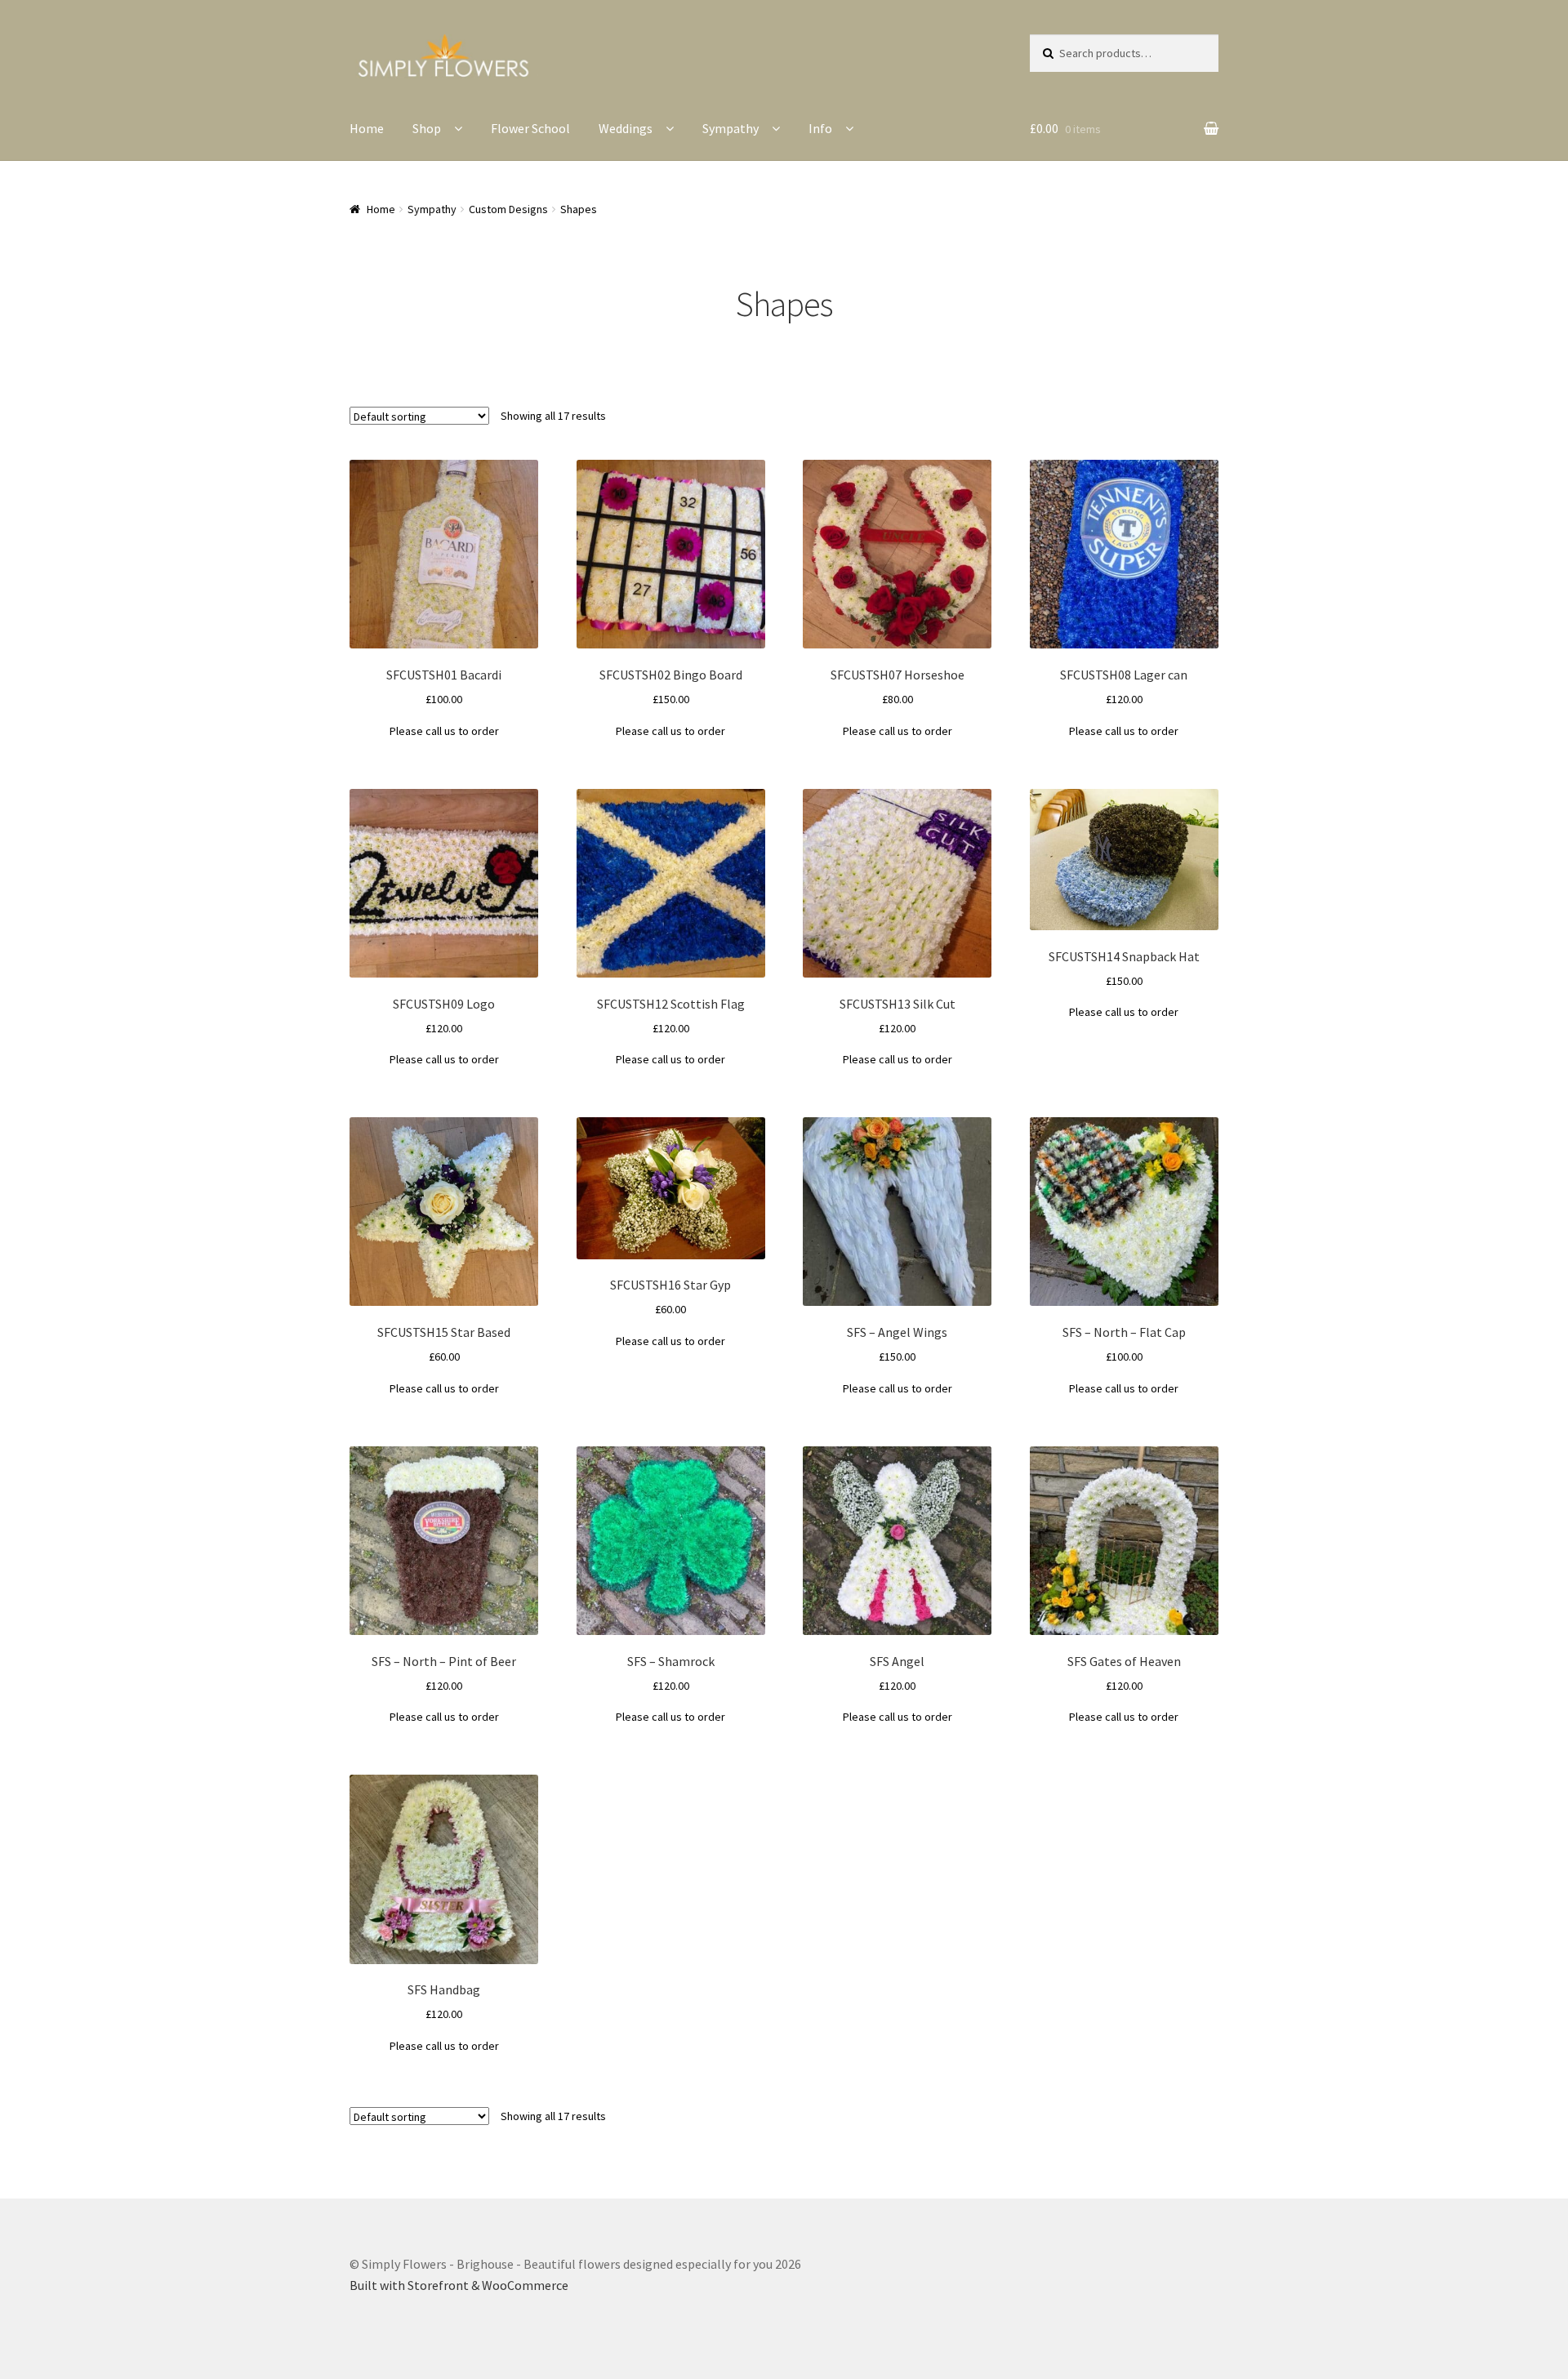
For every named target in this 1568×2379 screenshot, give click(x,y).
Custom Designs (508, 209)
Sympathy (731, 128)
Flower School (530, 128)
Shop (427, 128)
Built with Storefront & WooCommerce (459, 2285)
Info (820, 128)
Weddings (626, 128)
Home (367, 128)
